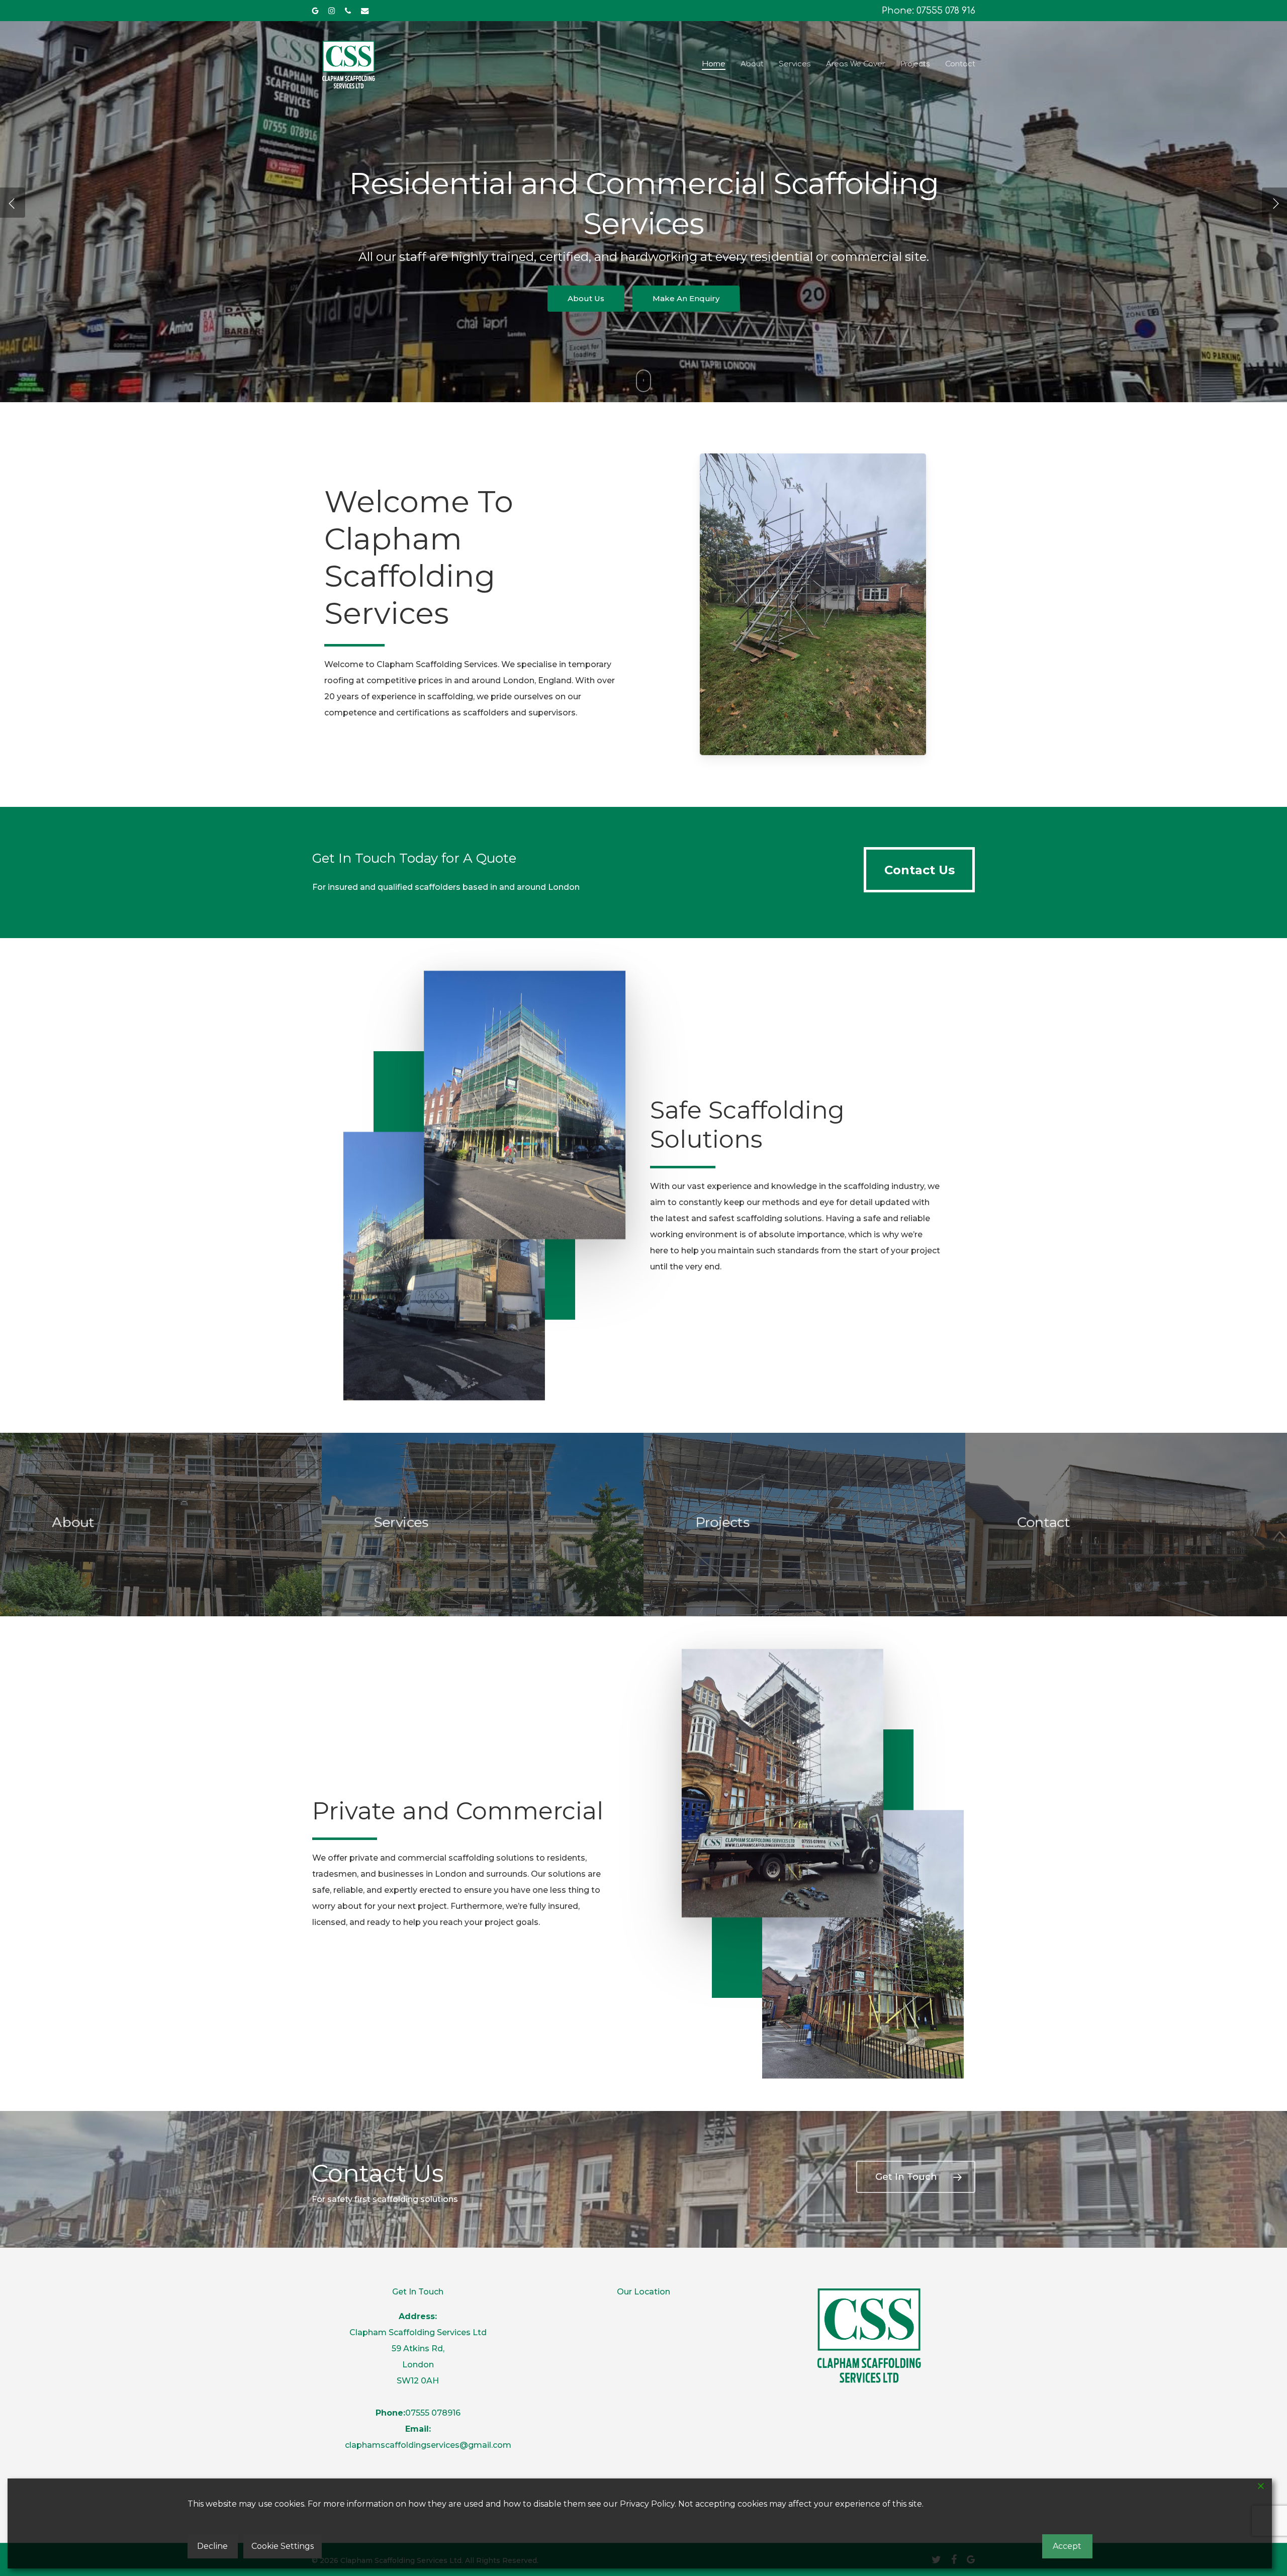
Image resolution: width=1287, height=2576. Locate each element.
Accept (1067, 2546)
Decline (212, 2546)
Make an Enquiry (684, 278)
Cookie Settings (283, 2546)
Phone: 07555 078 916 (929, 11)
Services (586, 278)
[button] (919, 870)
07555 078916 (433, 2413)
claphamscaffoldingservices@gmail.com (428, 2445)
